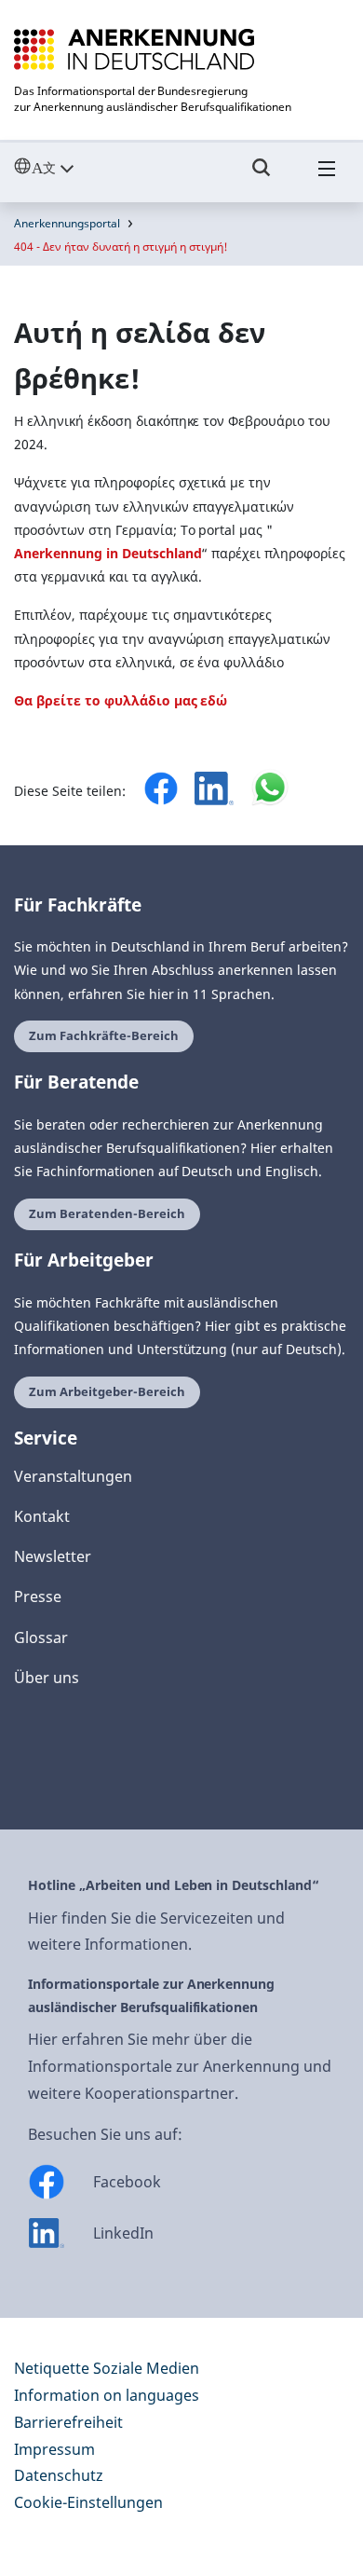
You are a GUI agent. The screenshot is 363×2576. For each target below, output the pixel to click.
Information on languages (107, 2395)
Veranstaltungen (73, 1476)
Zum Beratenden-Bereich (107, 1214)
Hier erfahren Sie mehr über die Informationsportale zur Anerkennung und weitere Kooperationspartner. (180, 2066)
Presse (38, 1596)
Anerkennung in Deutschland (108, 553)
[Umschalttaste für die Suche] (262, 176)
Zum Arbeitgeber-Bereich (107, 1392)
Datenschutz (59, 2475)
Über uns (47, 1678)
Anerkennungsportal (67, 223)
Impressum (54, 2449)
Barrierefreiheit (68, 2422)
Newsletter (53, 1556)
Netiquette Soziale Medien (107, 2368)
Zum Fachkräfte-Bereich (104, 1036)
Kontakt (42, 1516)
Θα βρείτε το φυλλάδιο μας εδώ (121, 700)
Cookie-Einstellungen (88, 2502)
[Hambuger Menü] (327, 176)
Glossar (41, 1637)
